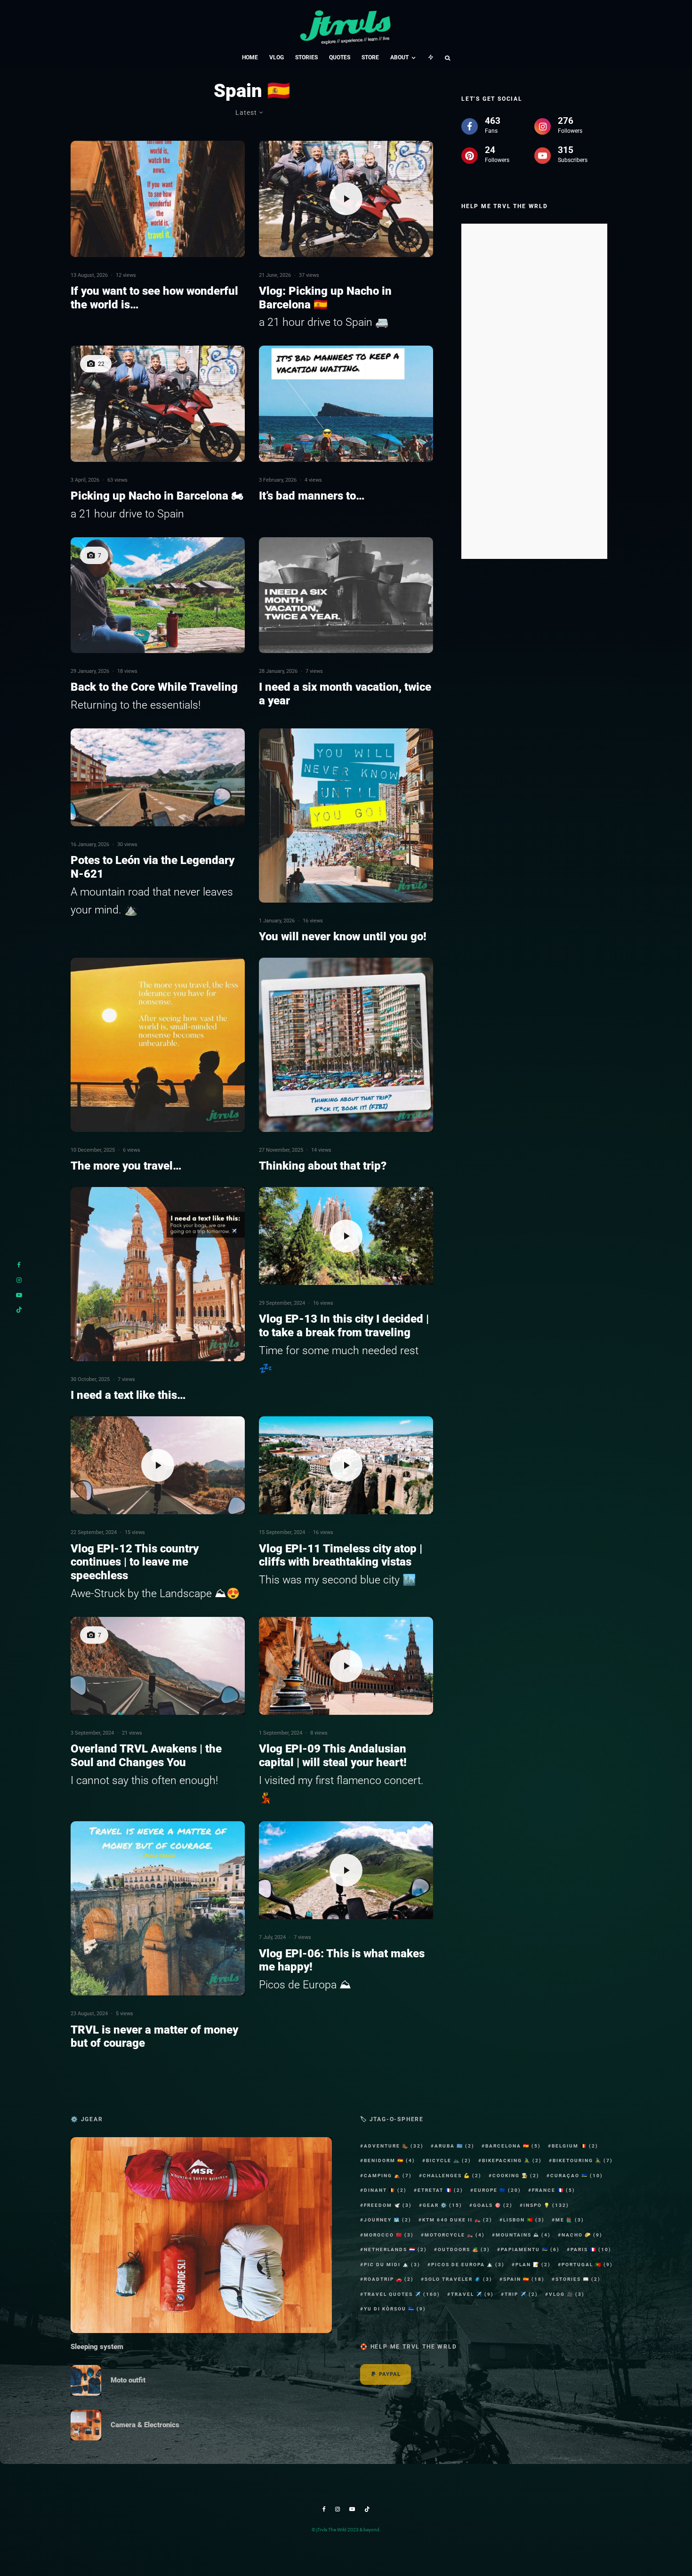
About (399, 57)
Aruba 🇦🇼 (455, 2146)
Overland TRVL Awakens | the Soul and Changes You (146, 1756)
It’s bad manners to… (312, 496)
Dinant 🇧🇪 (385, 2190)
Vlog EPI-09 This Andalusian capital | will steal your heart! (333, 1756)
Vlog (277, 57)
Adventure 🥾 (394, 2146)
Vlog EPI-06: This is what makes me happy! (342, 1960)
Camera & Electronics (145, 2425)
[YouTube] (352, 2509)
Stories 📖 (578, 2279)
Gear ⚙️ (443, 2205)
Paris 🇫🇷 (591, 2249)
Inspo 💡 (546, 2205)
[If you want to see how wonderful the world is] (158, 199)
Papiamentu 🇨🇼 (530, 2249)
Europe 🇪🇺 (498, 2190)
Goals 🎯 (493, 2205)
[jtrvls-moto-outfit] (86, 2380)
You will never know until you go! (343, 937)
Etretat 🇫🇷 (440, 2190)
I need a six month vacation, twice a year (345, 694)
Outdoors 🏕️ (464, 2249)
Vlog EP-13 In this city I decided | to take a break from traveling (344, 1326)
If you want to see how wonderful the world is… (154, 298)
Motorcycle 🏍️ (455, 2235)
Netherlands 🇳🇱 (395, 2249)
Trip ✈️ (521, 2294)
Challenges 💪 (452, 2176)
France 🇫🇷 (554, 2190)
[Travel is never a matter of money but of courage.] (158, 1908)
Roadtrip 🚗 (389, 2279)
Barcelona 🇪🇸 (513, 2146)
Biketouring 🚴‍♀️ (583, 2160)
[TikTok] (367, 2509)
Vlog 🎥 (567, 2294)
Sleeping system (97, 2347)
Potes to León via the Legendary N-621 (153, 867)
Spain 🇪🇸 (524, 2279)
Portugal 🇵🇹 (587, 2265)
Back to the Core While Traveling (154, 687)
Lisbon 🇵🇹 (524, 2220)
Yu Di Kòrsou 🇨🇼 (395, 2309)
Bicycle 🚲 (449, 2160)
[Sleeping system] (201, 2235)
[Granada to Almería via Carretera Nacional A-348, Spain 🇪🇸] (158, 1666)
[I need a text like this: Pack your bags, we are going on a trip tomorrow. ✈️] (158, 1274)
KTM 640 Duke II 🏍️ (457, 2220)
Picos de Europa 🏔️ (468, 2265)
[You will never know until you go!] (346, 816)
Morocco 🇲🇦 (389, 2235)
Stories (306, 57)
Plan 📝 (533, 2265)
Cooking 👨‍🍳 (516, 2176)
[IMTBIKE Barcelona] (158, 404)
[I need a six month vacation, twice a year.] (346, 595)
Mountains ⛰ (523, 2235)
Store (370, 57)
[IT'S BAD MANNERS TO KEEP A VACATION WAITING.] (346, 404)
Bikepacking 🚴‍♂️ (512, 2160)
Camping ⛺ (388, 2176)
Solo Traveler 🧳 (459, 2279)
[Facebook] (324, 2509)
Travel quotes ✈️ (402, 2294)
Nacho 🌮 (582, 2235)
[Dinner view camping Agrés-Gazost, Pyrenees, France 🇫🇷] (158, 595)
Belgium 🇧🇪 (575, 2146)
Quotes (340, 57)
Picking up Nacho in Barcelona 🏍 (157, 496)
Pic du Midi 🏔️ (392, 2265)
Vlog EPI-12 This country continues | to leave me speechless (135, 1562)
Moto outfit (128, 2380)
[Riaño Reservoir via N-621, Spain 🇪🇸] (158, 777)
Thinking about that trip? (323, 1166)
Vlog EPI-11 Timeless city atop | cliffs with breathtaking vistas (341, 1555)
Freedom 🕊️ (388, 2205)
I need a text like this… (128, 1395)
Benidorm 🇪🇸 (390, 2160)
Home (250, 57)
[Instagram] (338, 2509)
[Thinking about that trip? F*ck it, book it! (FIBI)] (346, 1045)
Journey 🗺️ (388, 2220)
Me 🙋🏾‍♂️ (570, 2220)
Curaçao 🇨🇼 (577, 2176)
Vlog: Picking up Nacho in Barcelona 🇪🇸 (325, 298)
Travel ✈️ (472, 2294)
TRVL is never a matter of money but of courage (154, 2037)
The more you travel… (126, 1166)
